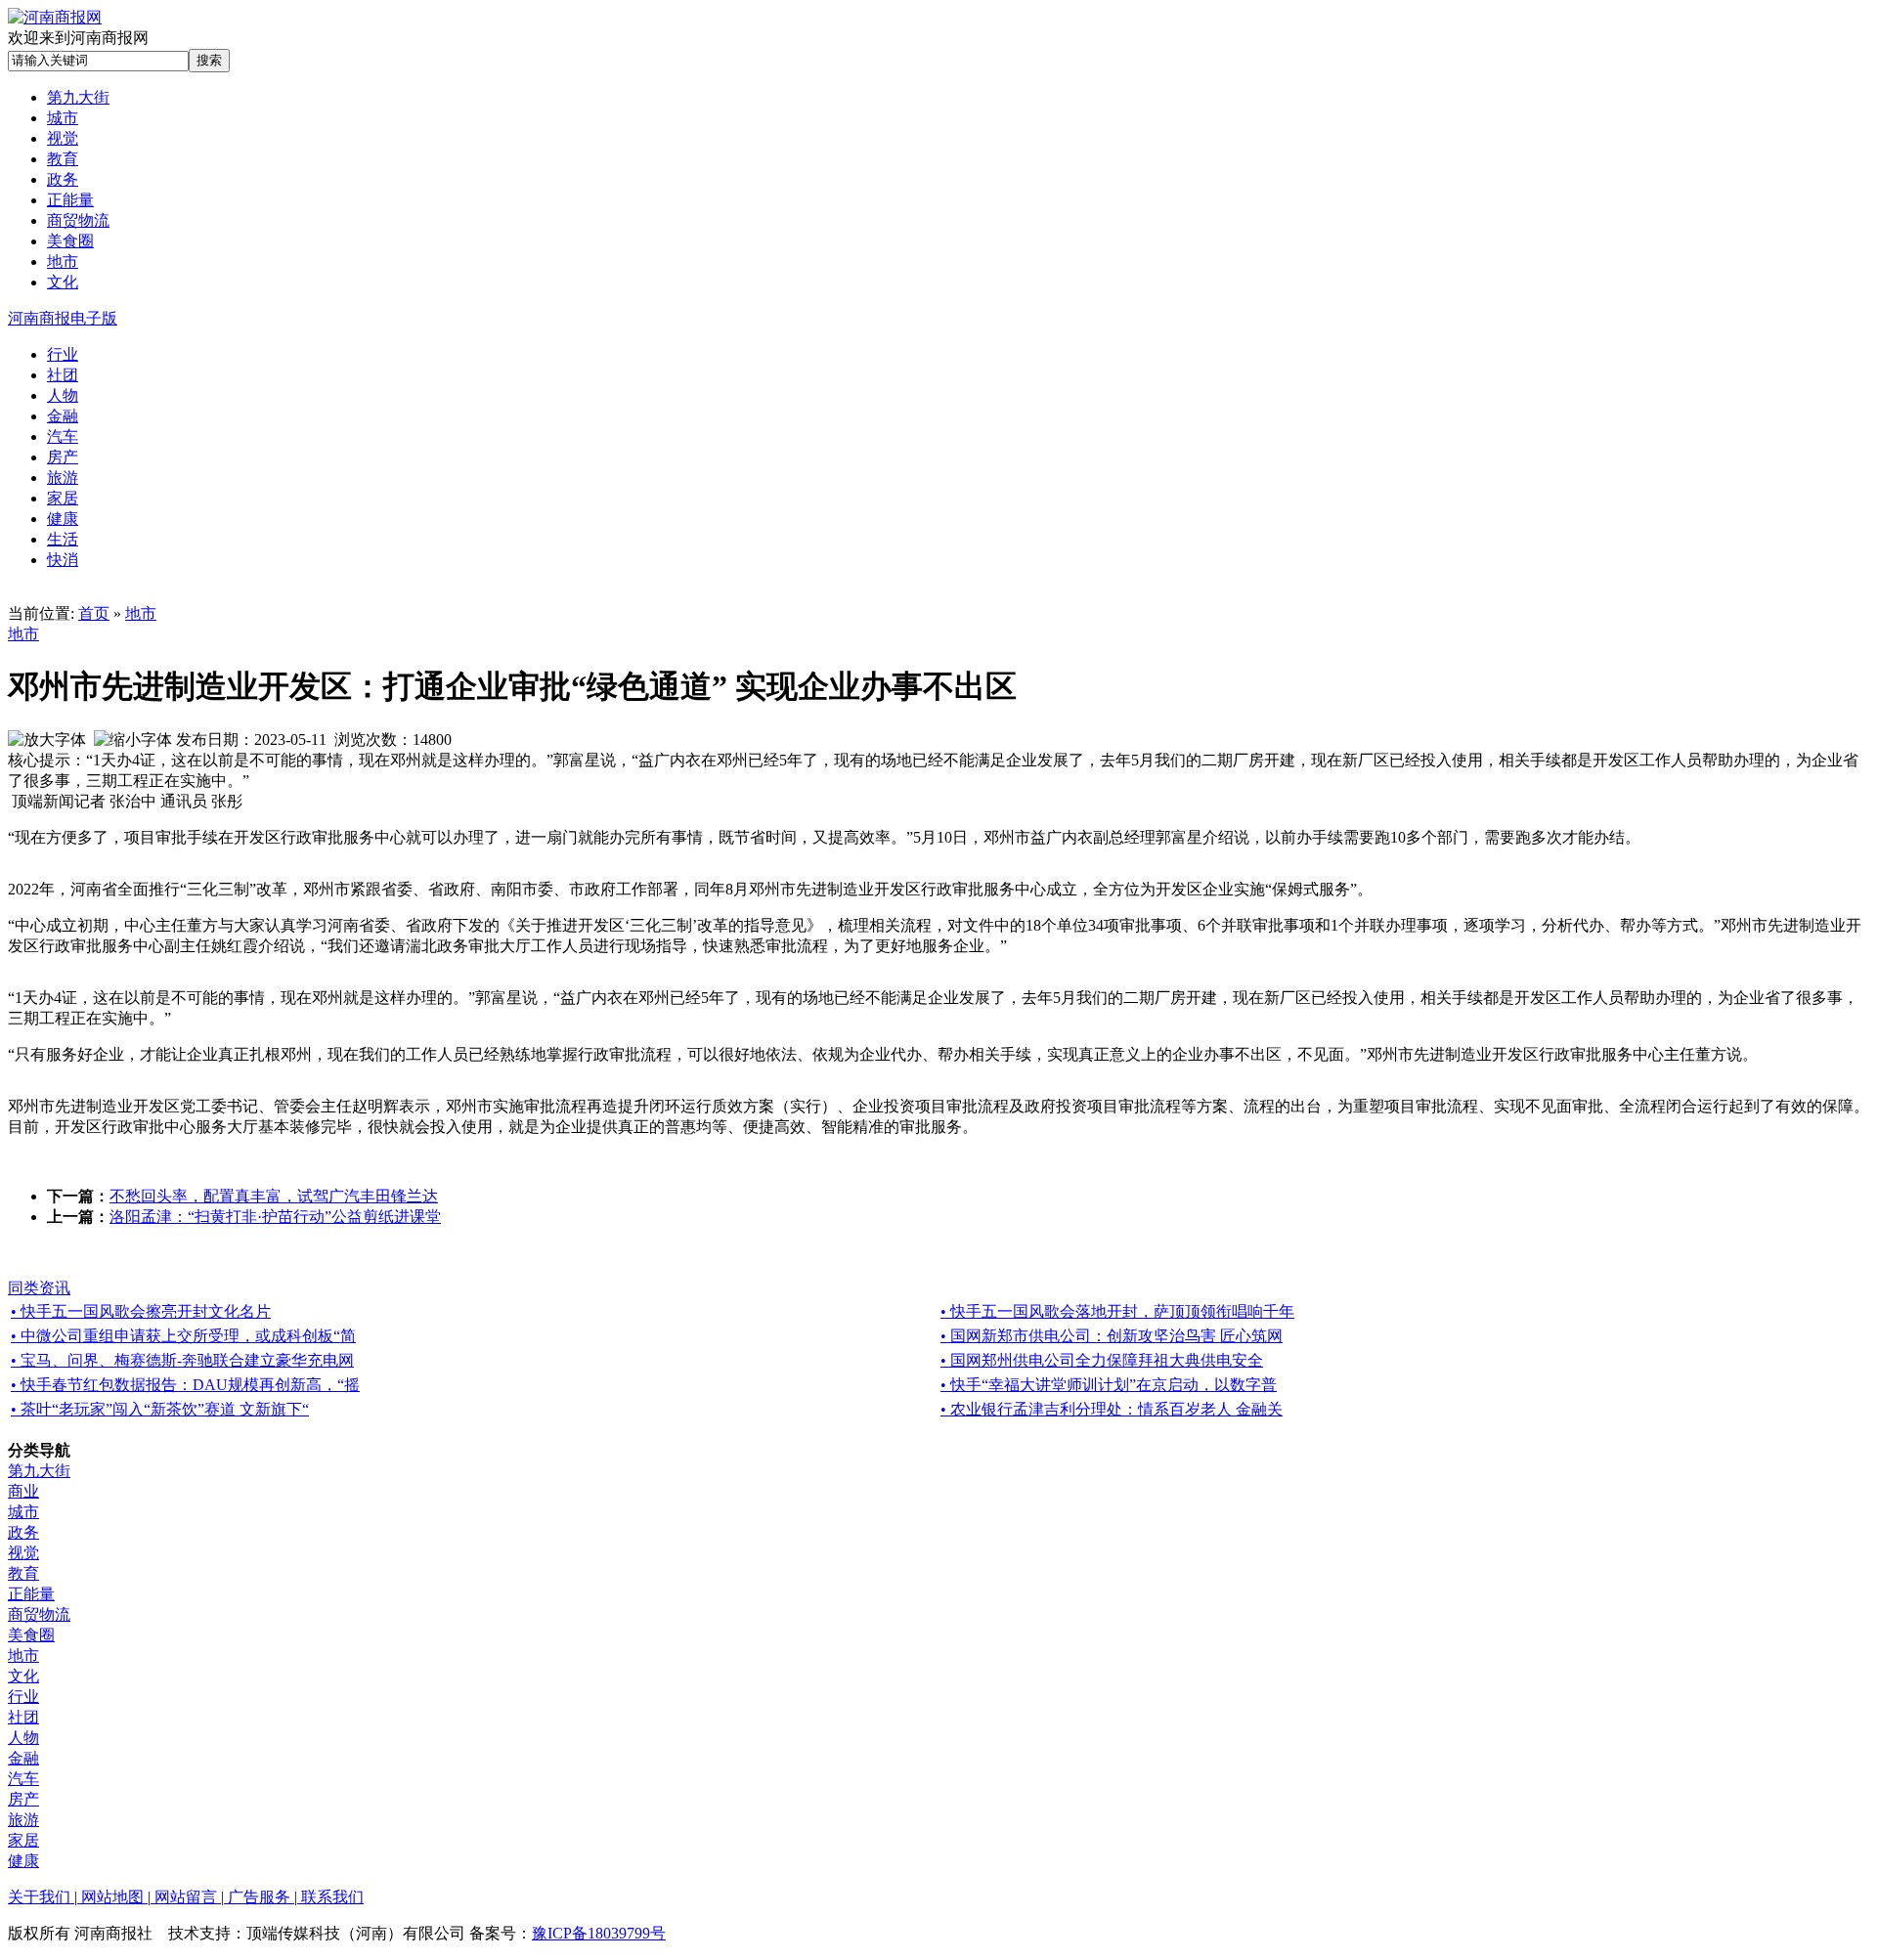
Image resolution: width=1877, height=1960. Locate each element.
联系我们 (330, 1897)
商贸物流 (39, 1614)
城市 (23, 1512)
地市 (141, 613)
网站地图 (112, 1897)
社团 (23, 1717)
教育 (23, 1573)
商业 (23, 1491)
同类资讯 (39, 1288)
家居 (23, 1840)
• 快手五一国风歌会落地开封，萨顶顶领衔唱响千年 (1117, 1311)
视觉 (23, 1553)
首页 (94, 613)
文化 (23, 1676)
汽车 (23, 1779)
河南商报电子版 (63, 318)
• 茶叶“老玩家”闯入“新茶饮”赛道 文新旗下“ (160, 1409)
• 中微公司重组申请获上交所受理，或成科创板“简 (183, 1336)
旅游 (23, 1820)
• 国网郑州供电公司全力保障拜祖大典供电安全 (1102, 1360)
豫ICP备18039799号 (599, 1933)
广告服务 (259, 1897)
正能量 (31, 1594)
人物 (23, 1738)
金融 (23, 1758)
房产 (23, 1799)
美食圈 (31, 1635)
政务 (23, 1532)
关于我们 (41, 1897)
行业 (23, 1697)
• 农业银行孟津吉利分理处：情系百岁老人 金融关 (1112, 1409)
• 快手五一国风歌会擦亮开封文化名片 (141, 1311)
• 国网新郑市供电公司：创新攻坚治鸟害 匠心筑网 (1112, 1336)
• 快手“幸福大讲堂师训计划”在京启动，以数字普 (1109, 1385)
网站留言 (186, 1897)
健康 (23, 1861)
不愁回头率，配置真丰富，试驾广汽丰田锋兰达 (274, 1196)
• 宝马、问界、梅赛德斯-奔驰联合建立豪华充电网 (182, 1360)
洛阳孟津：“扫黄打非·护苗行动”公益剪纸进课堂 (275, 1217)
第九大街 (39, 1471)
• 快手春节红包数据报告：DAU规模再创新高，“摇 (185, 1385)
